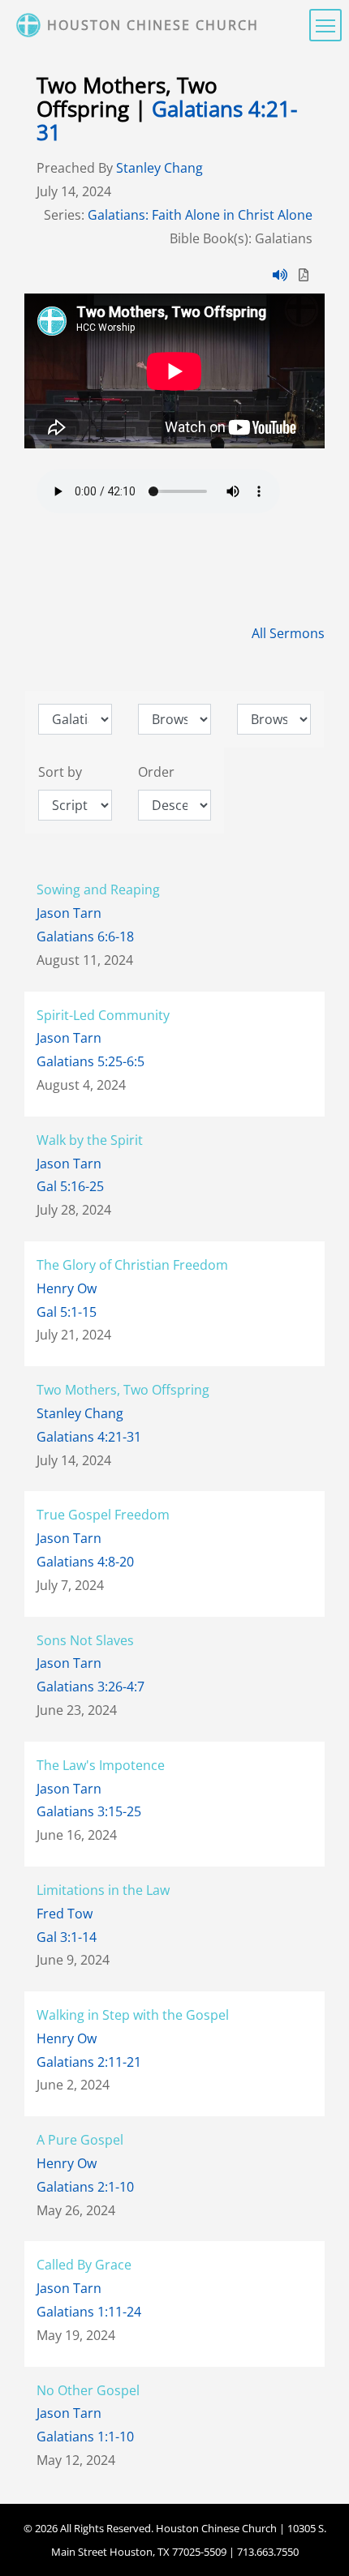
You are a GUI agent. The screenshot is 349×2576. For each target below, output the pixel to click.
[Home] (30, 25)
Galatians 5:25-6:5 (90, 1061)
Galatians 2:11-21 (89, 2062)
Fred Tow (65, 1914)
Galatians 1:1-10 (85, 2437)
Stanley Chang (159, 168)
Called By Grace (84, 2265)
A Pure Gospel (80, 2140)
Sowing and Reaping (98, 889)
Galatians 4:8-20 (85, 1562)
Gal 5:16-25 (70, 1186)
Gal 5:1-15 (67, 1312)
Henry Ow (67, 1288)
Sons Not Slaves (85, 1640)
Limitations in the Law (103, 1890)
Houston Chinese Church (153, 25)
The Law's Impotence (101, 1765)
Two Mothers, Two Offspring (123, 1390)
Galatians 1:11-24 (89, 2312)
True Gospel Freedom (103, 1515)
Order (156, 772)
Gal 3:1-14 (67, 1937)
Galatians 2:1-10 (85, 2187)
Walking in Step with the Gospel (133, 2015)
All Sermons (288, 633)
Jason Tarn (69, 913)
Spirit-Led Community (103, 1015)
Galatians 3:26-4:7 (90, 1687)
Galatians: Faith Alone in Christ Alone (200, 215)
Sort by (60, 772)
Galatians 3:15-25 (89, 1811)
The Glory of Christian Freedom (132, 1265)
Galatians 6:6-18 (85, 937)
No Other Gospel (88, 2390)
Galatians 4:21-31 (167, 121)
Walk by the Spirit (90, 1140)
